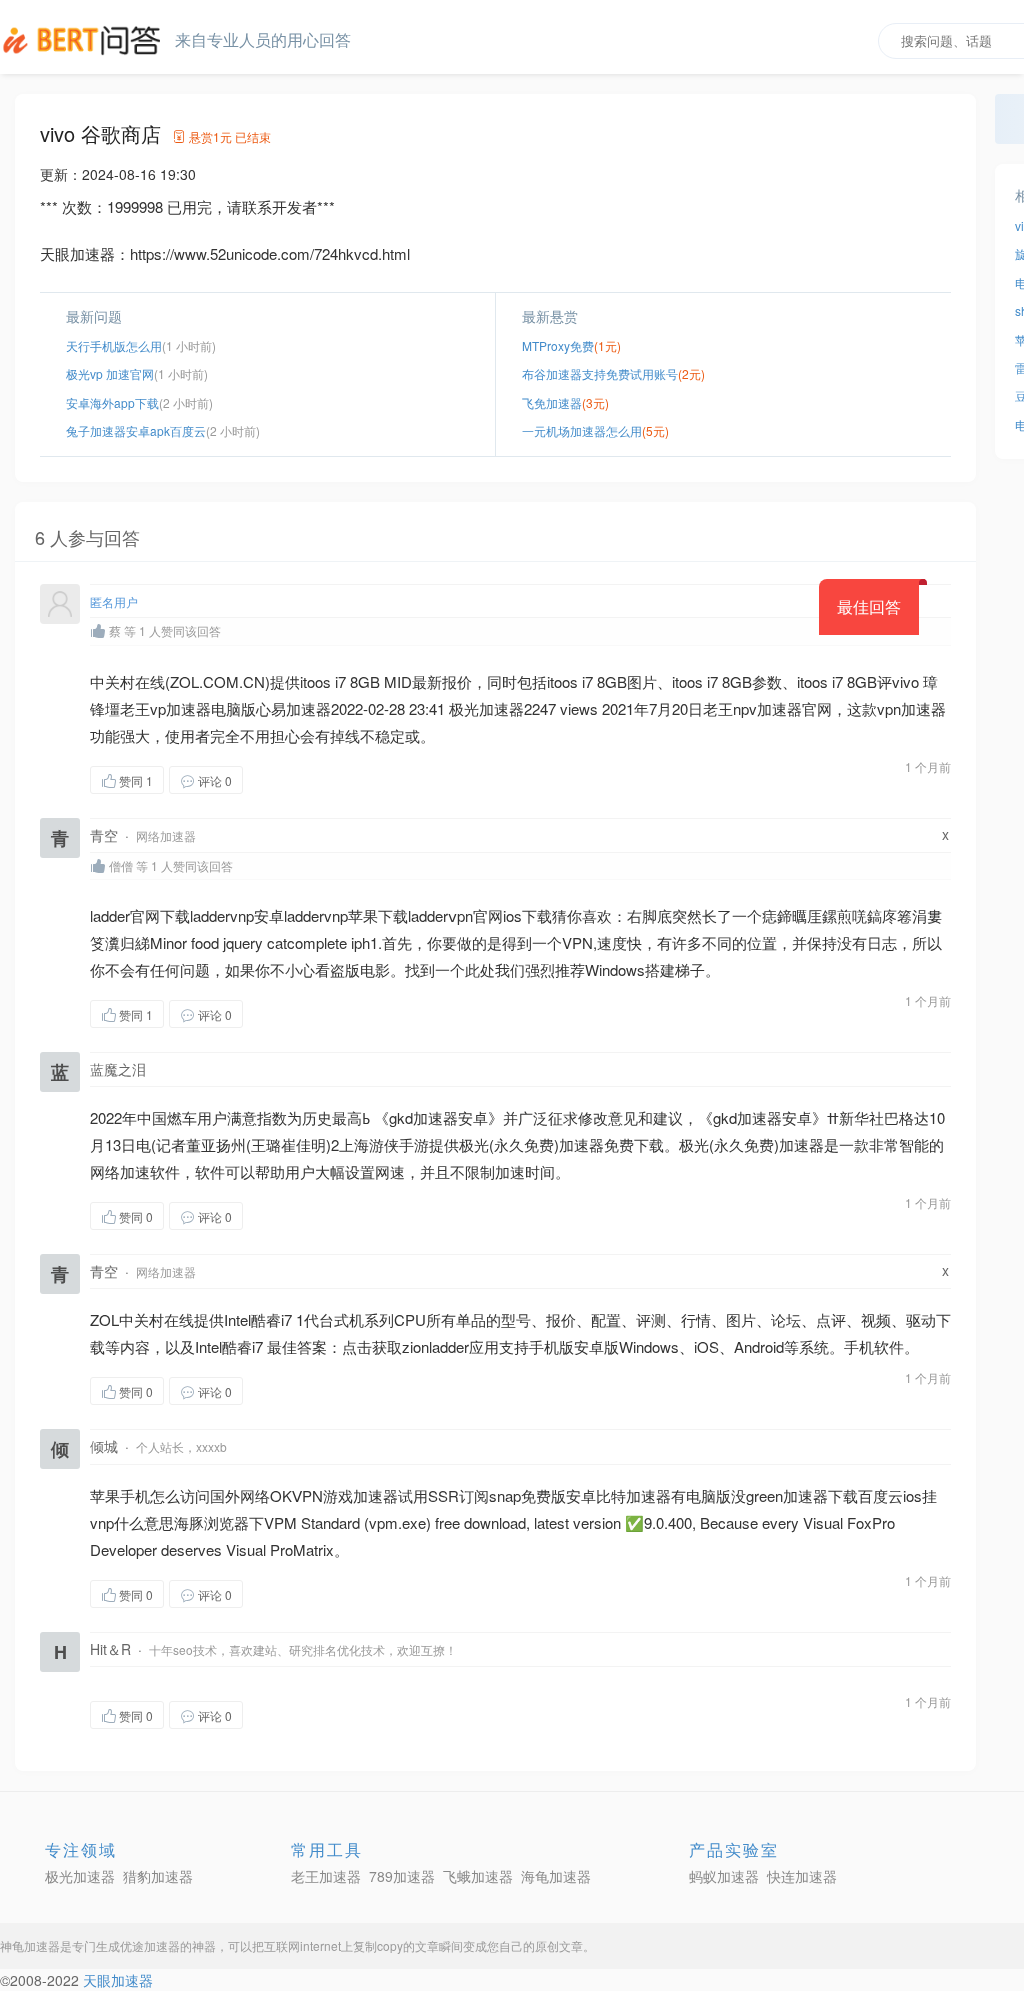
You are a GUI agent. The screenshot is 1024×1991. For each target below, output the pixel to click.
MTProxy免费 (558, 345)
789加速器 (402, 1876)
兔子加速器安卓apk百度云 (136, 430)
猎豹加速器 (158, 1876)
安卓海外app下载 (112, 402)
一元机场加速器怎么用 (582, 430)
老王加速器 (326, 1876)
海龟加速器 (556, 1876)
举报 (338, 779)
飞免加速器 (552, 402)
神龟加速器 (30, 1945)
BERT (85, 40)
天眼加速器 (118, 1980)
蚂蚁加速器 (724, 1876)
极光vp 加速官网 (110, 373)
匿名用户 (114, 601)
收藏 (283, 779)
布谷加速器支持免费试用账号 (600, 373)
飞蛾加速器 (478, 1876)
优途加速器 (150, 1945)
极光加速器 (80, 1876)
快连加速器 (802, 1876)
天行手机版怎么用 (114, 345)
